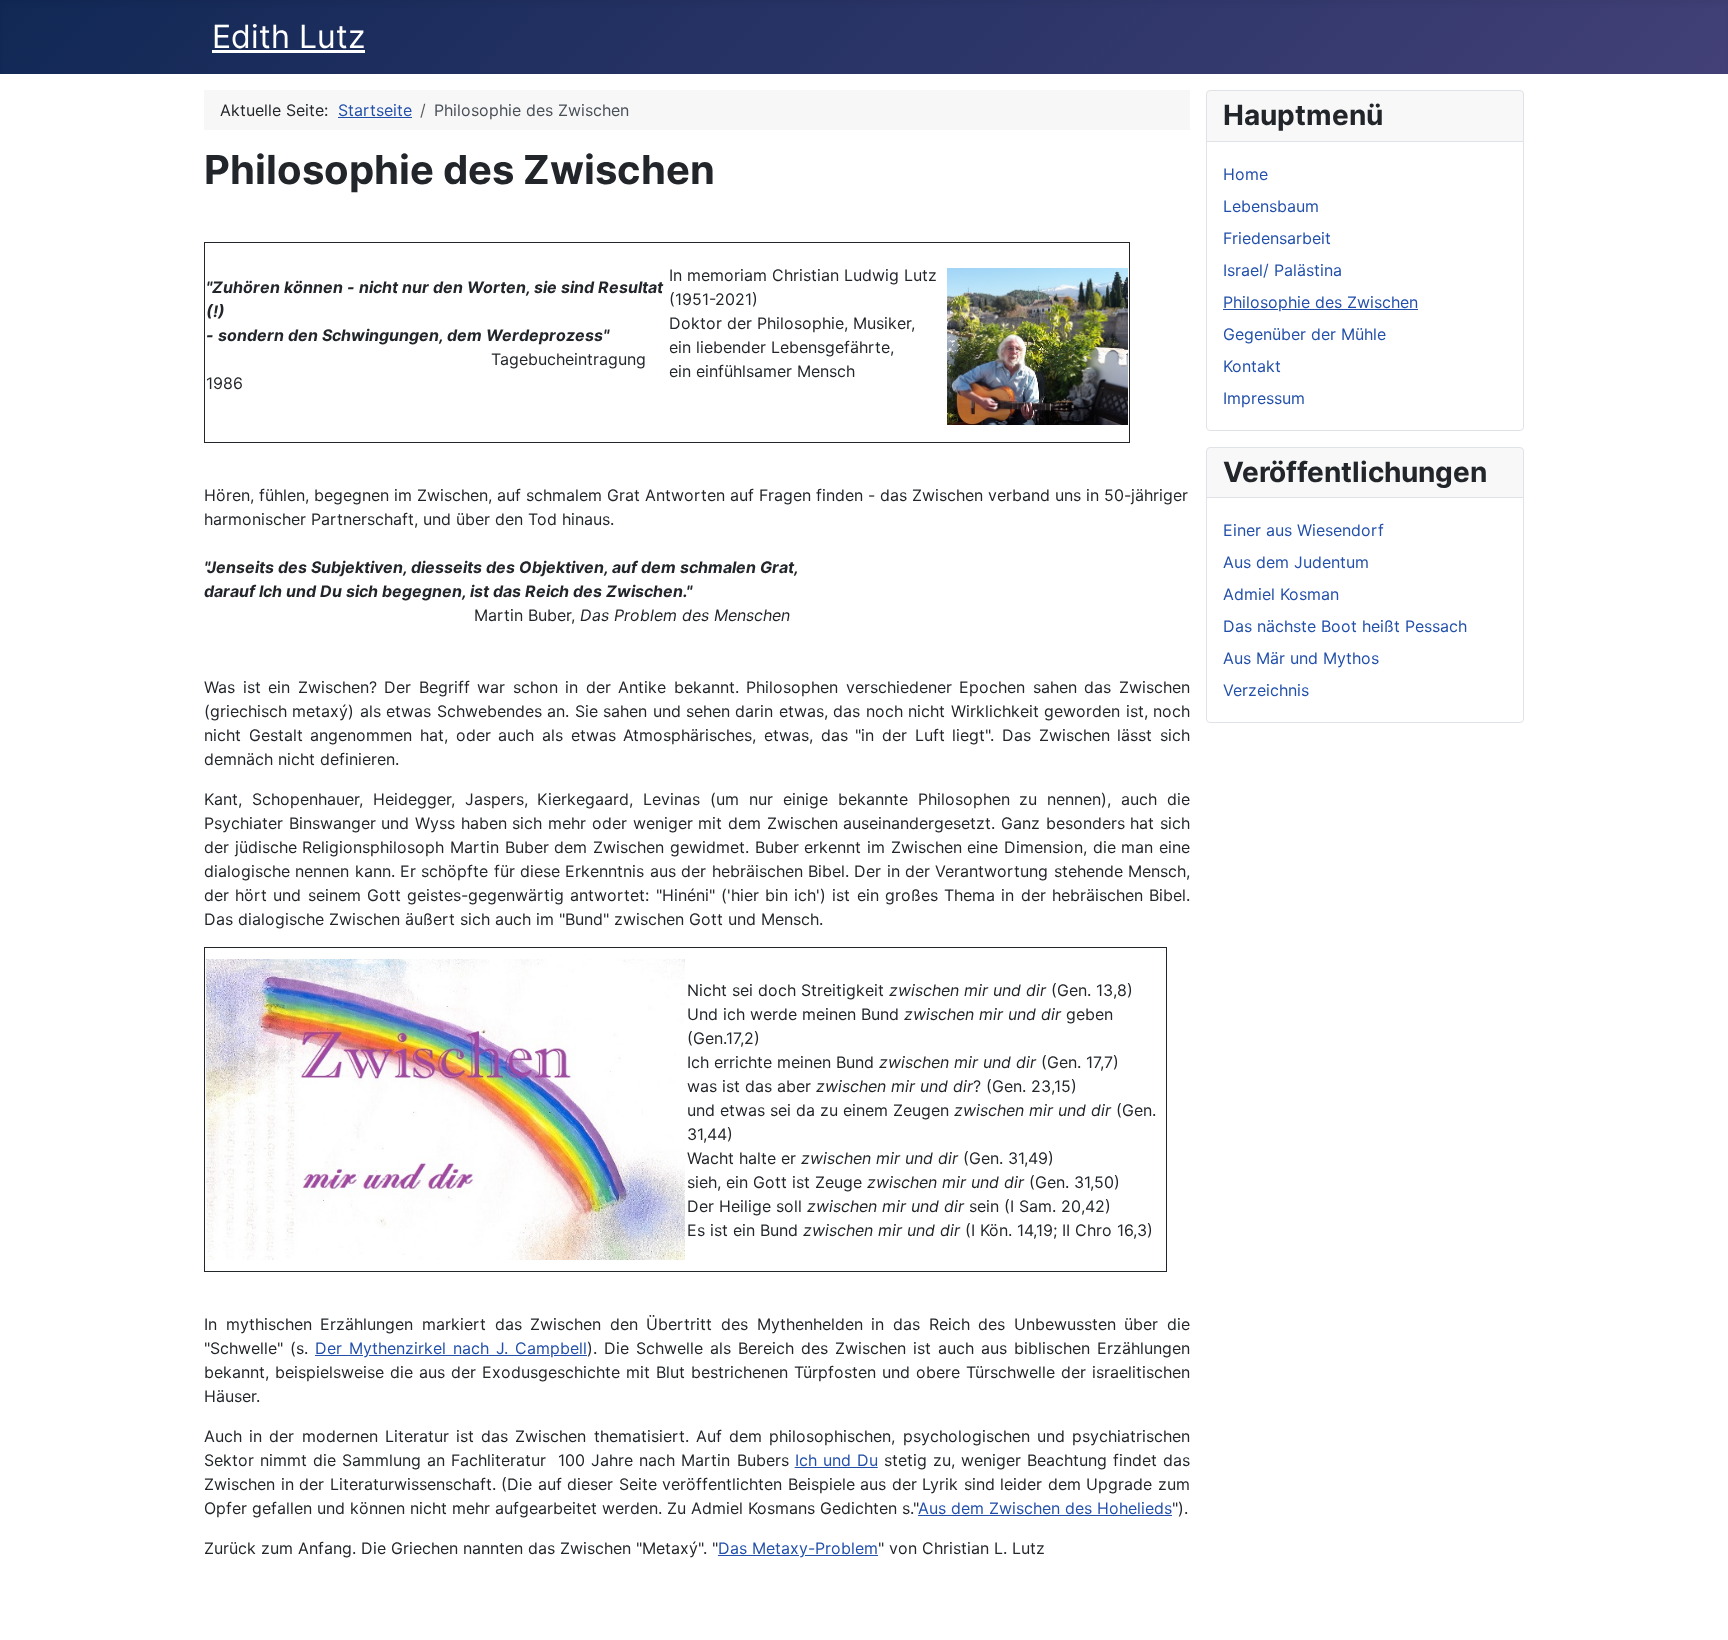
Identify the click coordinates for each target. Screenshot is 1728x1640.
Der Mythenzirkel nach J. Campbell (451, 1348)
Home (1245, 174)
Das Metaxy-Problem (798, 1548)
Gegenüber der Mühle (1304, 334)
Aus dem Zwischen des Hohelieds (1045, 1508)
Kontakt (1252, 366)
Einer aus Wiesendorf (1303, 530)
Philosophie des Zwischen (1320, 302)
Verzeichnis (1266, 690)
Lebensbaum (1271, 206)
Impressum (1264, 398)
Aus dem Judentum (1296, 562)
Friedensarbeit (1277, 238)
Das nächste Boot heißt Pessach (1345, 626)
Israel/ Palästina (1282, 270)
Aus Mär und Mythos (1301, 658)
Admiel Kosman (1281, 594)
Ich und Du (836, 1460)
